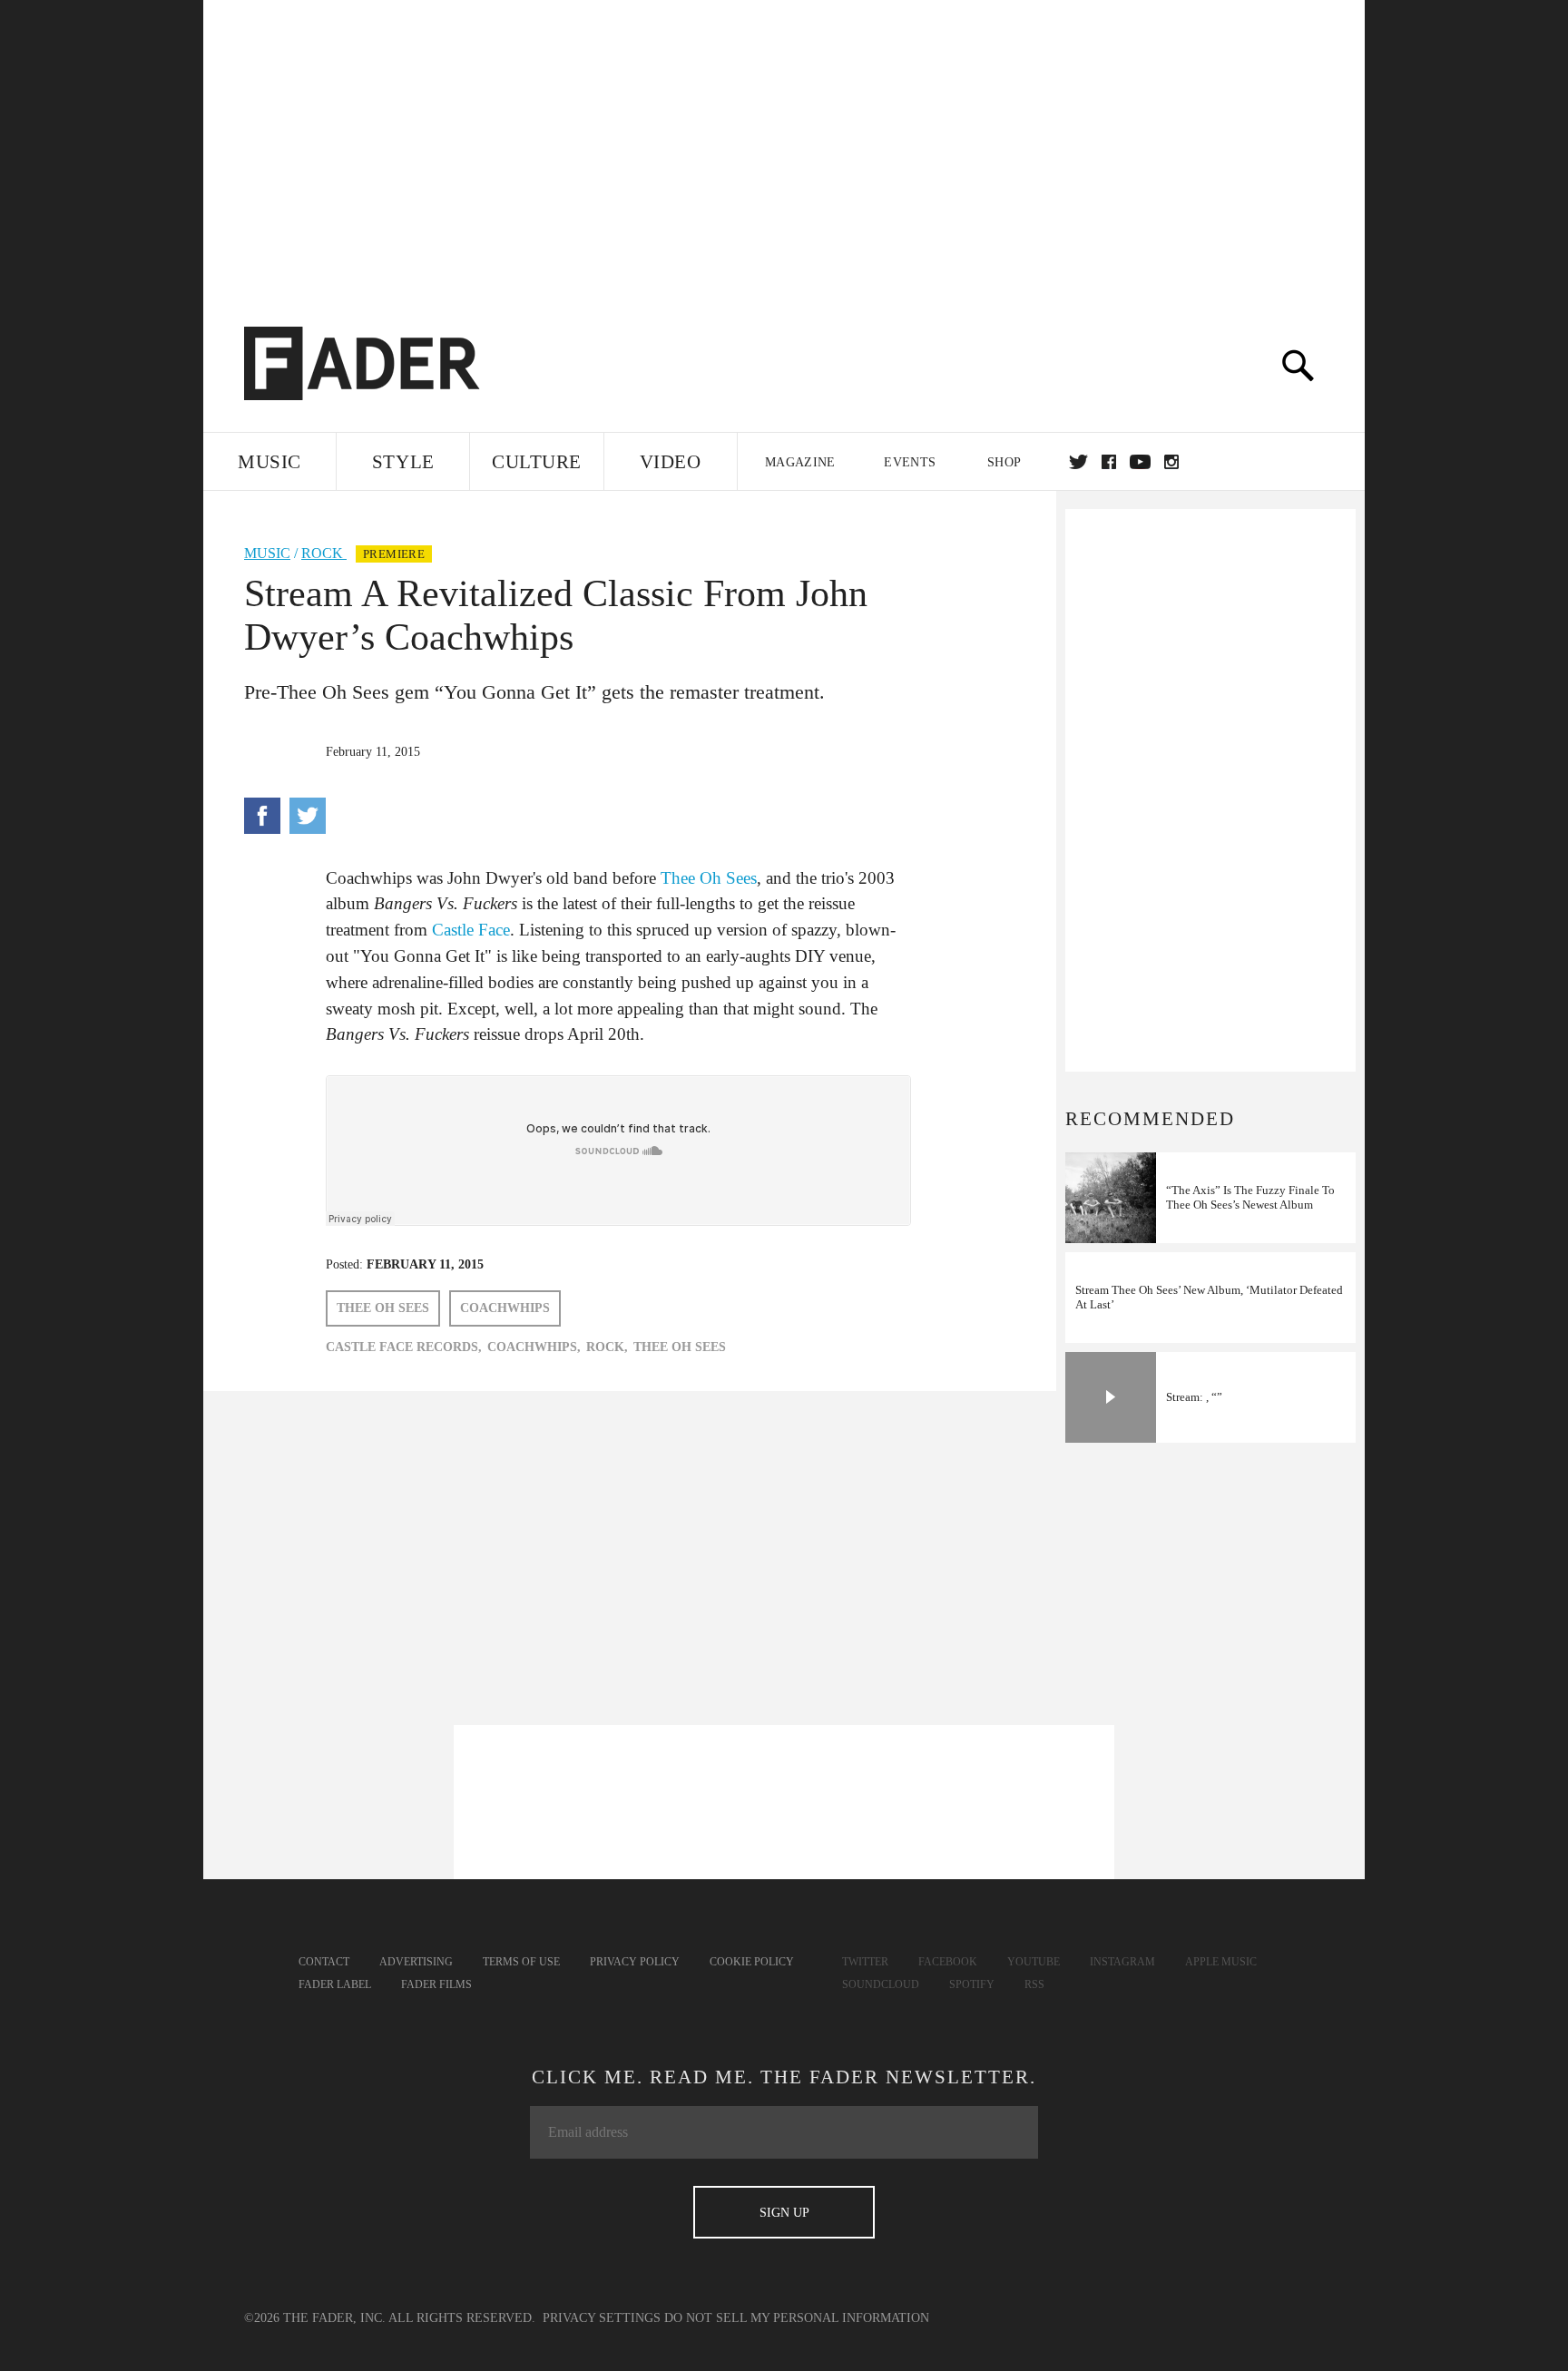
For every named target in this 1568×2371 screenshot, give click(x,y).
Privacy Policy (635, 1962)
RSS (1034, 1984)
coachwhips (505, 1308)
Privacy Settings (602, 2318)
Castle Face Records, (404, 1347)
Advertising (416, 1962)
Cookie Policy (752, 1962)
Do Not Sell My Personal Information (797, 2318)
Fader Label (335, 1984)
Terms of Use (521, 1962)
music (267, 553)
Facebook (948, 1962)
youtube (1140, 462)
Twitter (1078, 462)
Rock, (607, 1347)
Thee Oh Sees (709, 878)
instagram (1171, 462)
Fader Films (436, 1984)
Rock (324, 553)
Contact (324, 1962)
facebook (1109, 462)
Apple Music (1221, 1962)
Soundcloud (881, 1984)
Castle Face (471, 930)
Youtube (1034, 1962)
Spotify (972, 1984)
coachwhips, (534, 1347)
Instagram (1122, 1962)
